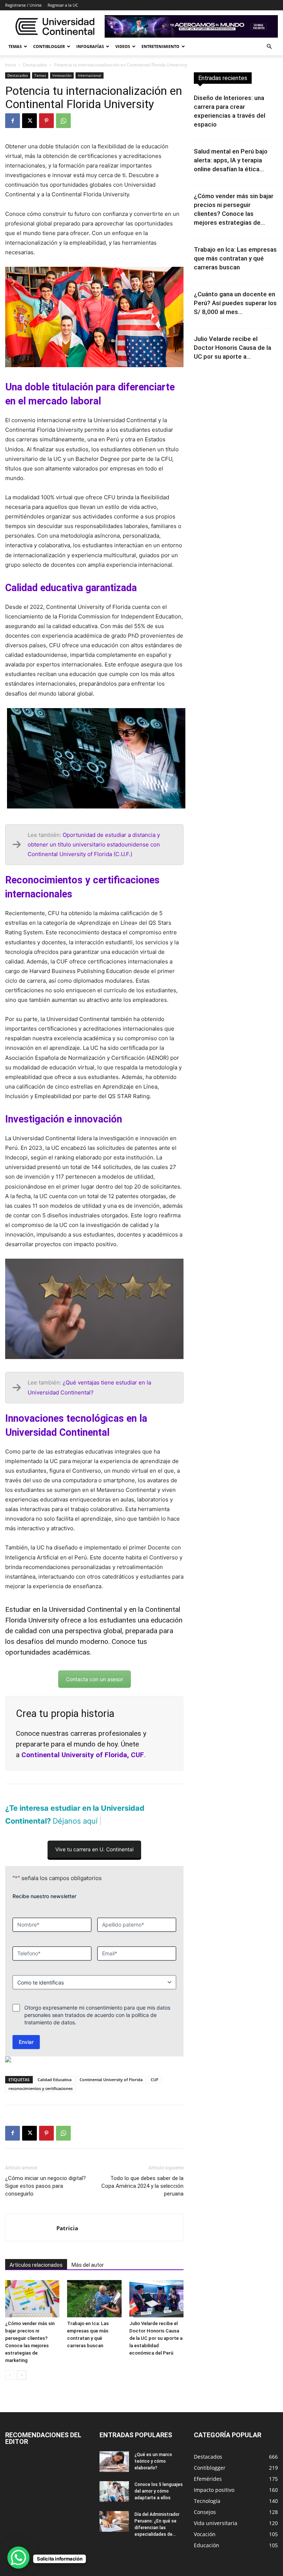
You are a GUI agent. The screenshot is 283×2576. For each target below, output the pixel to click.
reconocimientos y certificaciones (41, 2088)
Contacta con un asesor (95, 1679)
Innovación (62, 75)
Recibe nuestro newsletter (44, 1896)
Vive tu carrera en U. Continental (94, 1849)
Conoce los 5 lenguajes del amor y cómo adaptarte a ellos (159, 2491)
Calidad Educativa (55, 2080)
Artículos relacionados (36, 2265)
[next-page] (22, 2375)
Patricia (67, 2228)
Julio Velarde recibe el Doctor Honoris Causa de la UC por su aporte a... (233, 348)
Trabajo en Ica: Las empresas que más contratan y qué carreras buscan (235, 258)
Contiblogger (49, 46)
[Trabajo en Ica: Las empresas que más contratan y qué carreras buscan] (94, 2299)
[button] (269, 47)
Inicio (11, 65)
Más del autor (88, 2265)
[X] (29, 121)
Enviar (26, 2042)
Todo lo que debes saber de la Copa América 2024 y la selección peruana (142, 2186)
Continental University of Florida (111, 2080)
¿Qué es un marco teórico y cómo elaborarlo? (153, 2461)
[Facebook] (13, 121)
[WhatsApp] (63, 121)
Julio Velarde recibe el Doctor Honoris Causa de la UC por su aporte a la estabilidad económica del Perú (156, 2338)
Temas (15, 46)
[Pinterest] (46, 121)
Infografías (90, 46)
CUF (155, 2080)
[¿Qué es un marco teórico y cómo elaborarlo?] (114, 2462)
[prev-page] (10, 2375)
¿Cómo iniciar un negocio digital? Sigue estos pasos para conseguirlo (46, 2186)
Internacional (90, 75)
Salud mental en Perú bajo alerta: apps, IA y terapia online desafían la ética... (231, 160)
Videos (123, 46)
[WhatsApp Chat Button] (18, 2558)
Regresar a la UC (63, 5)
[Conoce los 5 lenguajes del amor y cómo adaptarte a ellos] (114, 2491)
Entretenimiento (160, 46)
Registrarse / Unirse (23, 5)
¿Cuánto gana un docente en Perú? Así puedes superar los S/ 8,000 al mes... (235, 303)
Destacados (35, 65)
